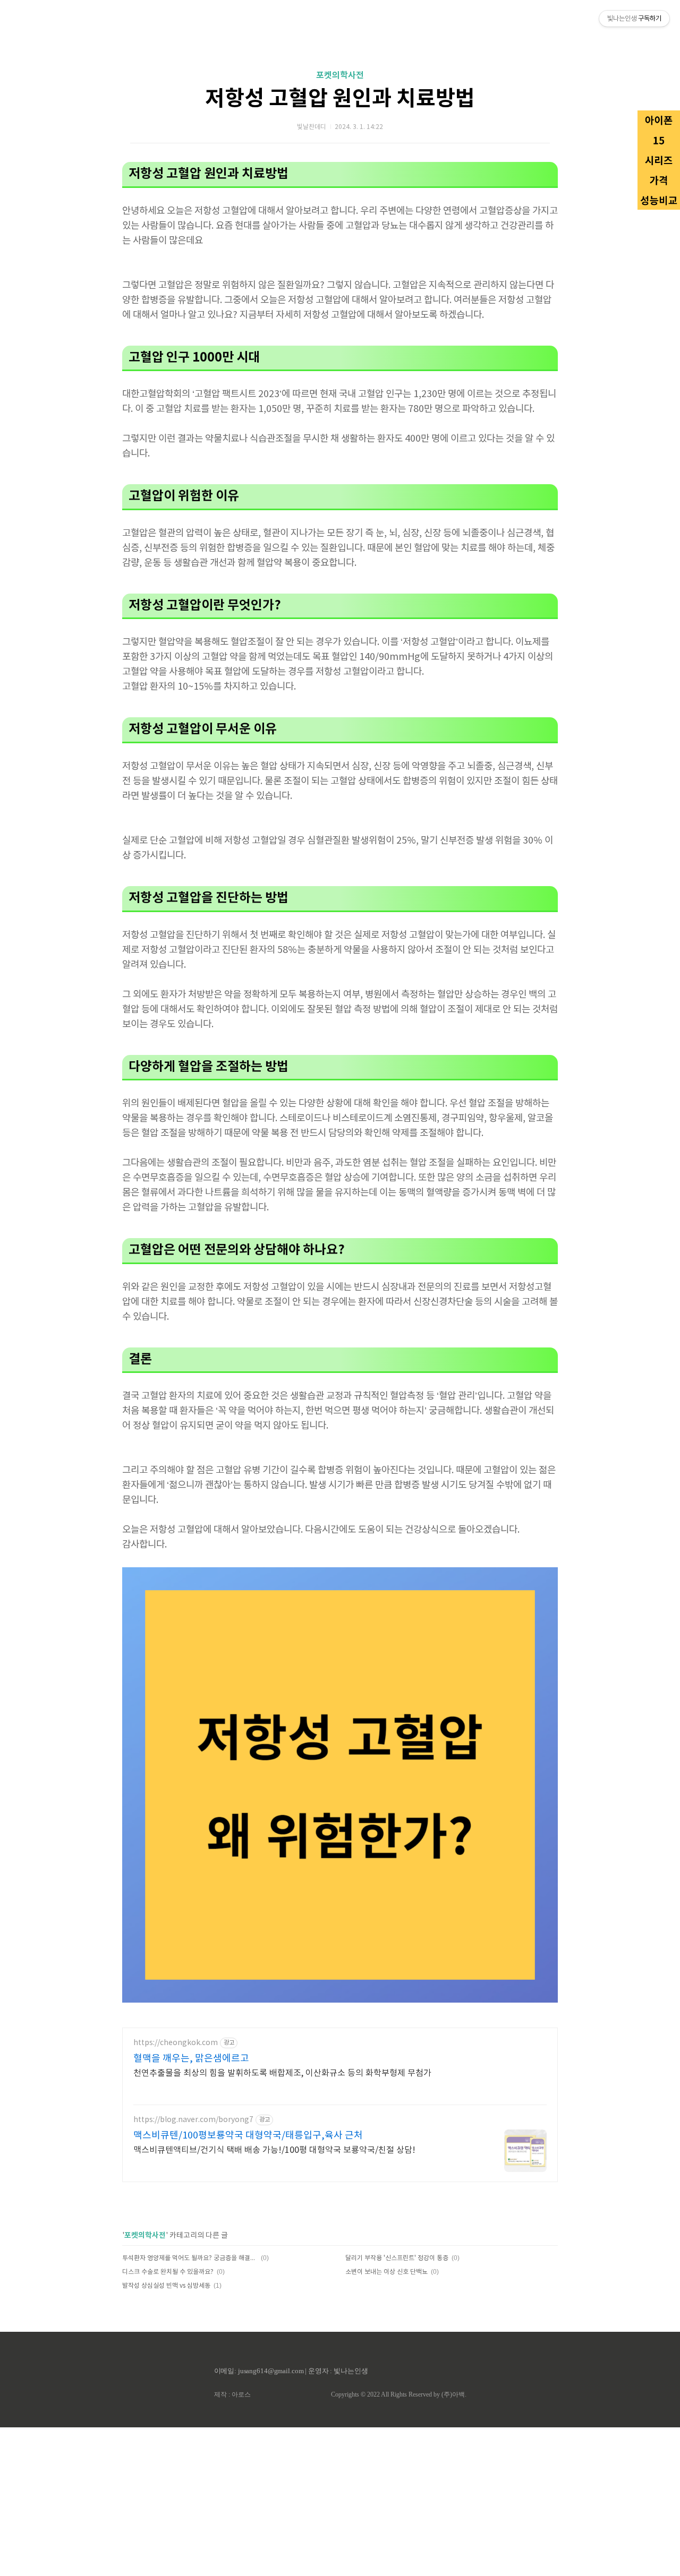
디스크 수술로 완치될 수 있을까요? (168, 2272)
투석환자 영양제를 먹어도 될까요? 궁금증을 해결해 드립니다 (190, 2258)
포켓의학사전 (340, 75)
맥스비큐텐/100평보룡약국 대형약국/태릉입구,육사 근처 (248, 2136)
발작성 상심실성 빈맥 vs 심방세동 (166, 2286)
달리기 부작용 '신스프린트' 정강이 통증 (397, 2258)
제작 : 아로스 (232, 2394)
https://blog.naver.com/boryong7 (193, 2120)
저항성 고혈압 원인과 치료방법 (340, 99)
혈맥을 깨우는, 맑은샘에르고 (191, 2059)
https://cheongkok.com (176, 2043)
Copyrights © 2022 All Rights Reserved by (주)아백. (399, 2394)
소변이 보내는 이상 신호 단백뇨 (386, 2272)
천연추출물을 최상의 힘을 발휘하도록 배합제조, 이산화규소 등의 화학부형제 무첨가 (282, 2073)
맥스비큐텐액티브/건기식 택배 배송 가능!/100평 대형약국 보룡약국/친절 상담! (274, 2150)
